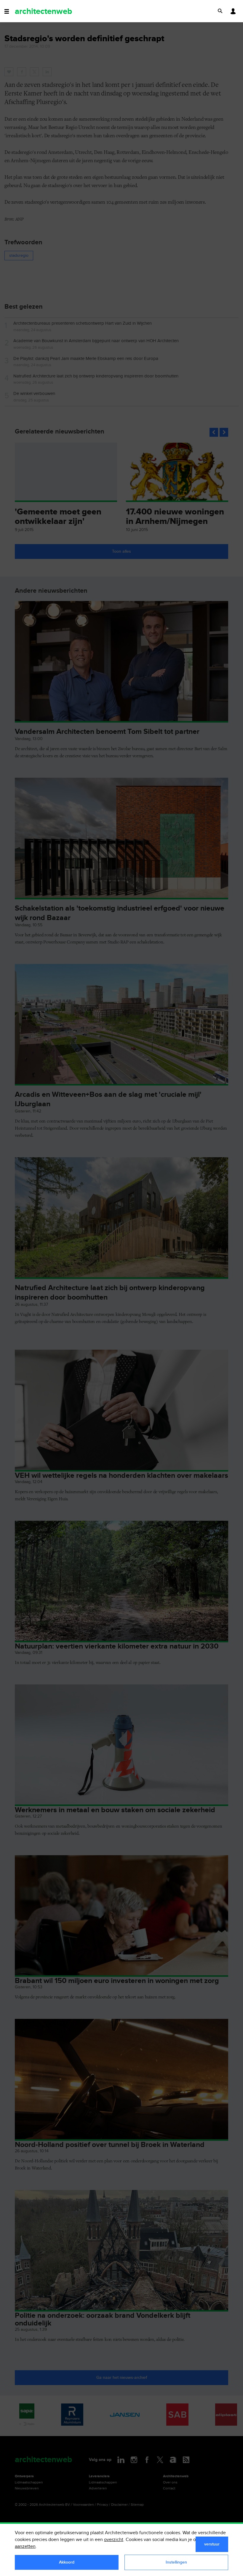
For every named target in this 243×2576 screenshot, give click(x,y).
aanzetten (25, 2546)
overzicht (114, 2540)
